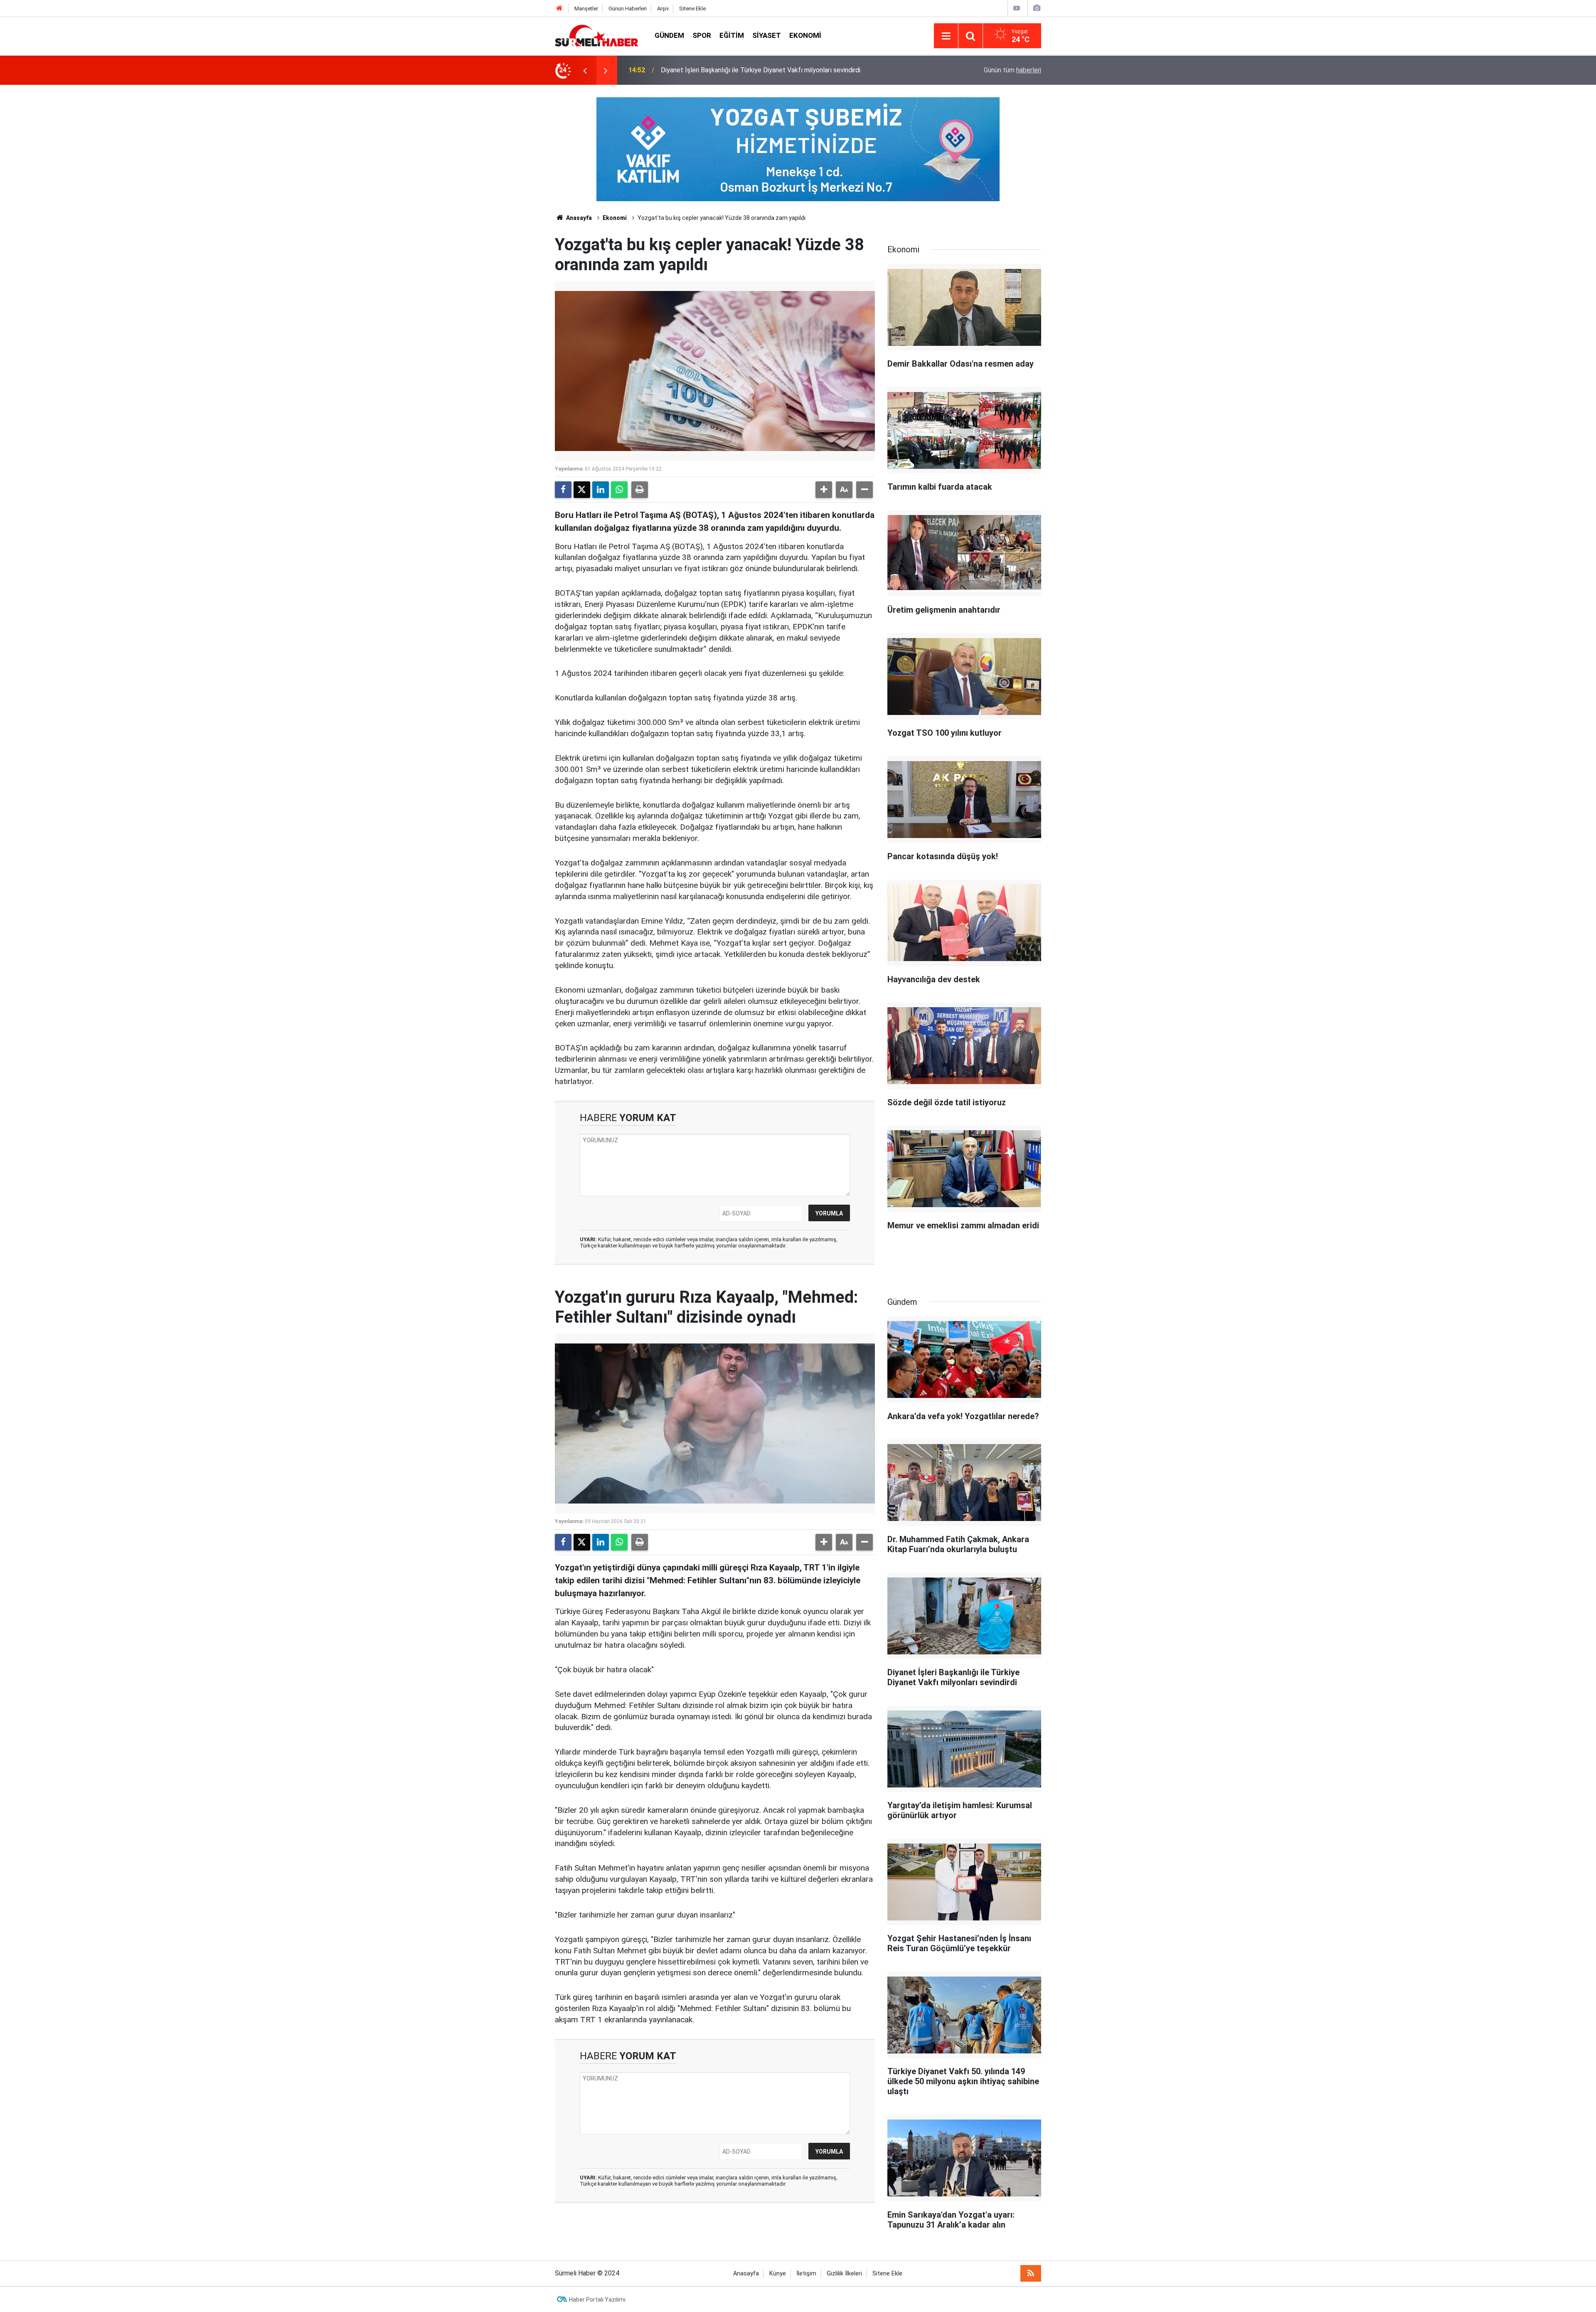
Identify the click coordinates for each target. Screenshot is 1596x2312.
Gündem (669, 35)
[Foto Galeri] (1037, 8)
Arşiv (663, 9)
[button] (824, 490)
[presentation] (585, 70)
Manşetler (586, 9)
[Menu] (946, 36)
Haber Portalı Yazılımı (597, 2300)
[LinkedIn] (601, 490)
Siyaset (767, 35)
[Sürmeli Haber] (596, 35)
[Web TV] (1017, 8)
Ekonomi (805, 35)
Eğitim (732, 35)
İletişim (806, 2274)
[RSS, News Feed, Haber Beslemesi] (1031, 2273)
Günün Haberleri (628, 9)
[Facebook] (563, 490)
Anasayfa (578, 218)
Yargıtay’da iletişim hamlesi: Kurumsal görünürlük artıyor (741, 70)
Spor (702, 35)
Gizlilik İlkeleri (844, 2274)
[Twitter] (582, 490)
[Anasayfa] (559, 9)
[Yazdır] (640, 490)
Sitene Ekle (692, 9)
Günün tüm (1012, 70)
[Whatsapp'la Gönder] (619, 490)
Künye (778, 2274)
